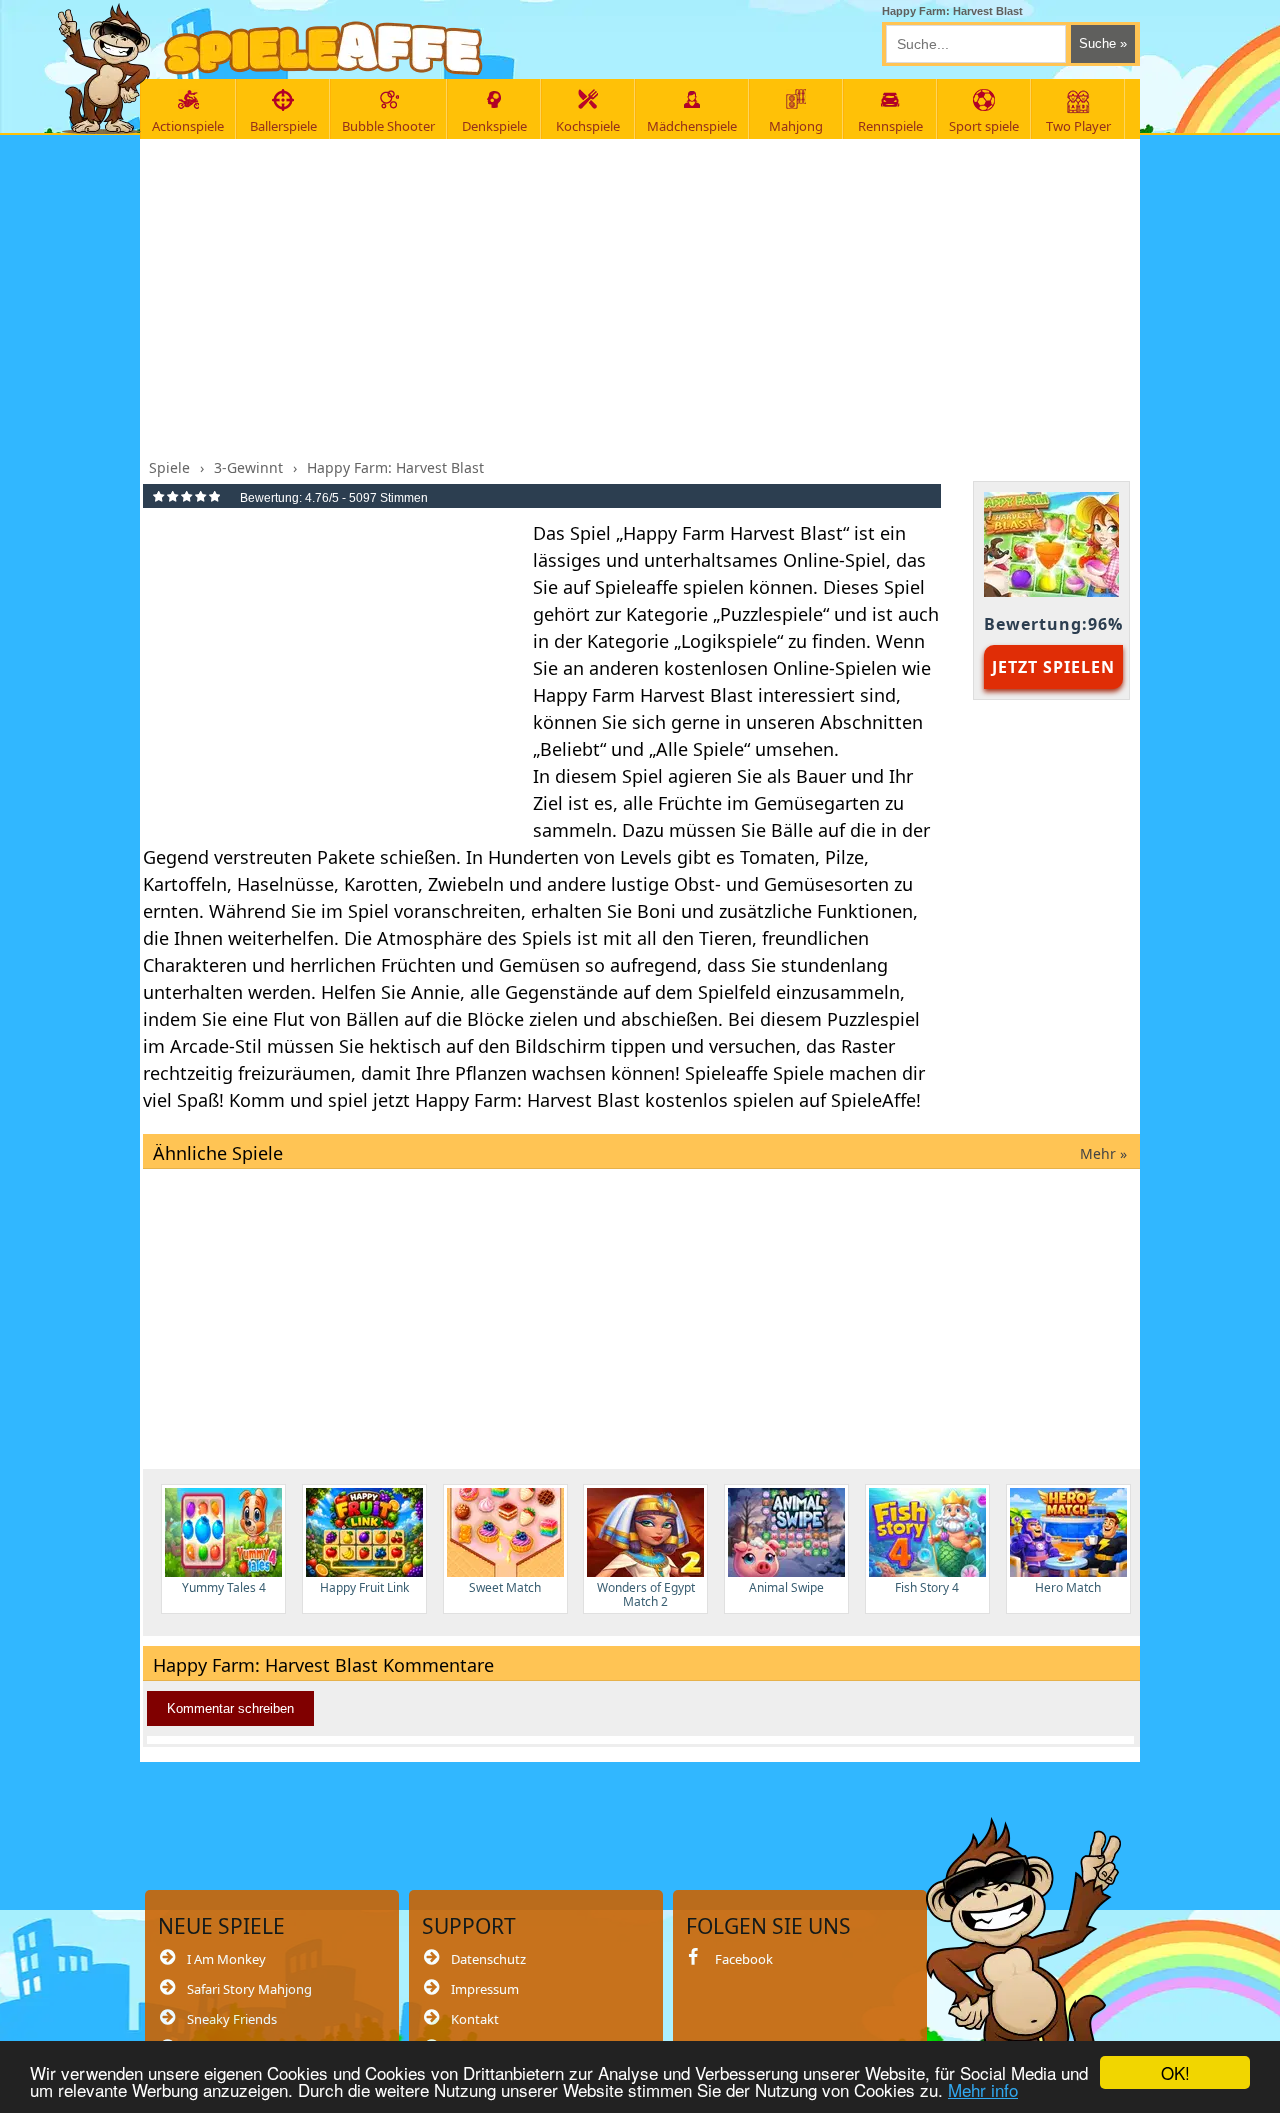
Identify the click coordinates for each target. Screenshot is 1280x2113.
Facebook (744, 1959)
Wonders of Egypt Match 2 (646, 1594)
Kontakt (475, 2019)
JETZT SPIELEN (1053, 667)
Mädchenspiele (692, 126)
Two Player (1078, 126)
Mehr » (1103, 1153)
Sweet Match (505, 1587)
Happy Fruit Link (364, 1587)
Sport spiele (984, 126)
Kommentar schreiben (230, 1708)
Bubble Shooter (388, 126)
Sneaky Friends (232, 2019)
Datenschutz (488, 1959)
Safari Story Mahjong (249, 1989)
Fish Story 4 (927, 1587)
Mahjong (796, 126)
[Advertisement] (641, 293)
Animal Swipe (786, 1587)
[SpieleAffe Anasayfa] (323, 48)
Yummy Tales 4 (224, 1587)
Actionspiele (188, 126)
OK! (1175, 2072)
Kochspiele (588, 126)
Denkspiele (494, 126)
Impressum (485, 1989)
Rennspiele (890, 126)
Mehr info (983, 2089)
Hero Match (1068, 1587)
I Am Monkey (226, 1959)
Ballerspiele (283, 126)
